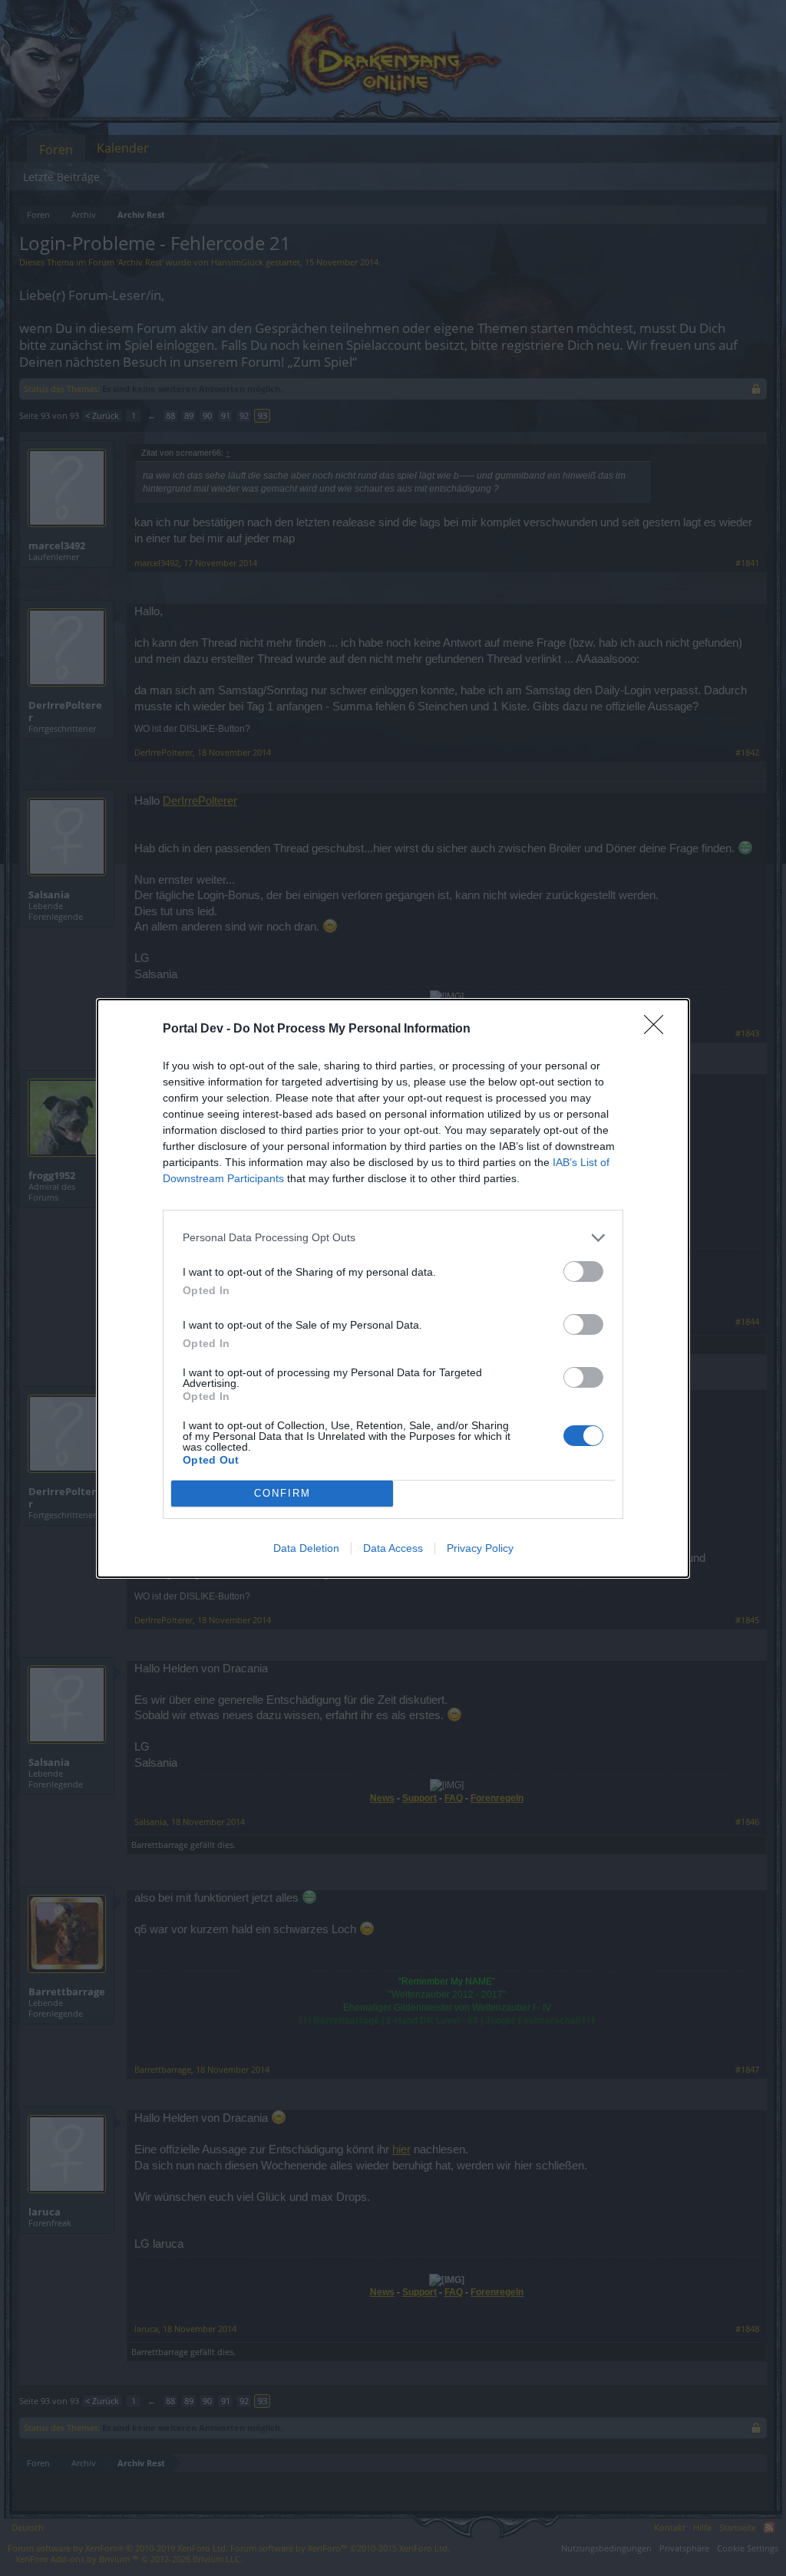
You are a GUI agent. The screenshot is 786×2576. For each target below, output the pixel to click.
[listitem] (393, 1238)
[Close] (659, 1029)
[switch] (583, 1272)
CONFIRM (282, 1493)
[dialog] (393, 1288)
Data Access (393, 1548)
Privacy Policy (480, 1548)
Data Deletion (306, 1548)
